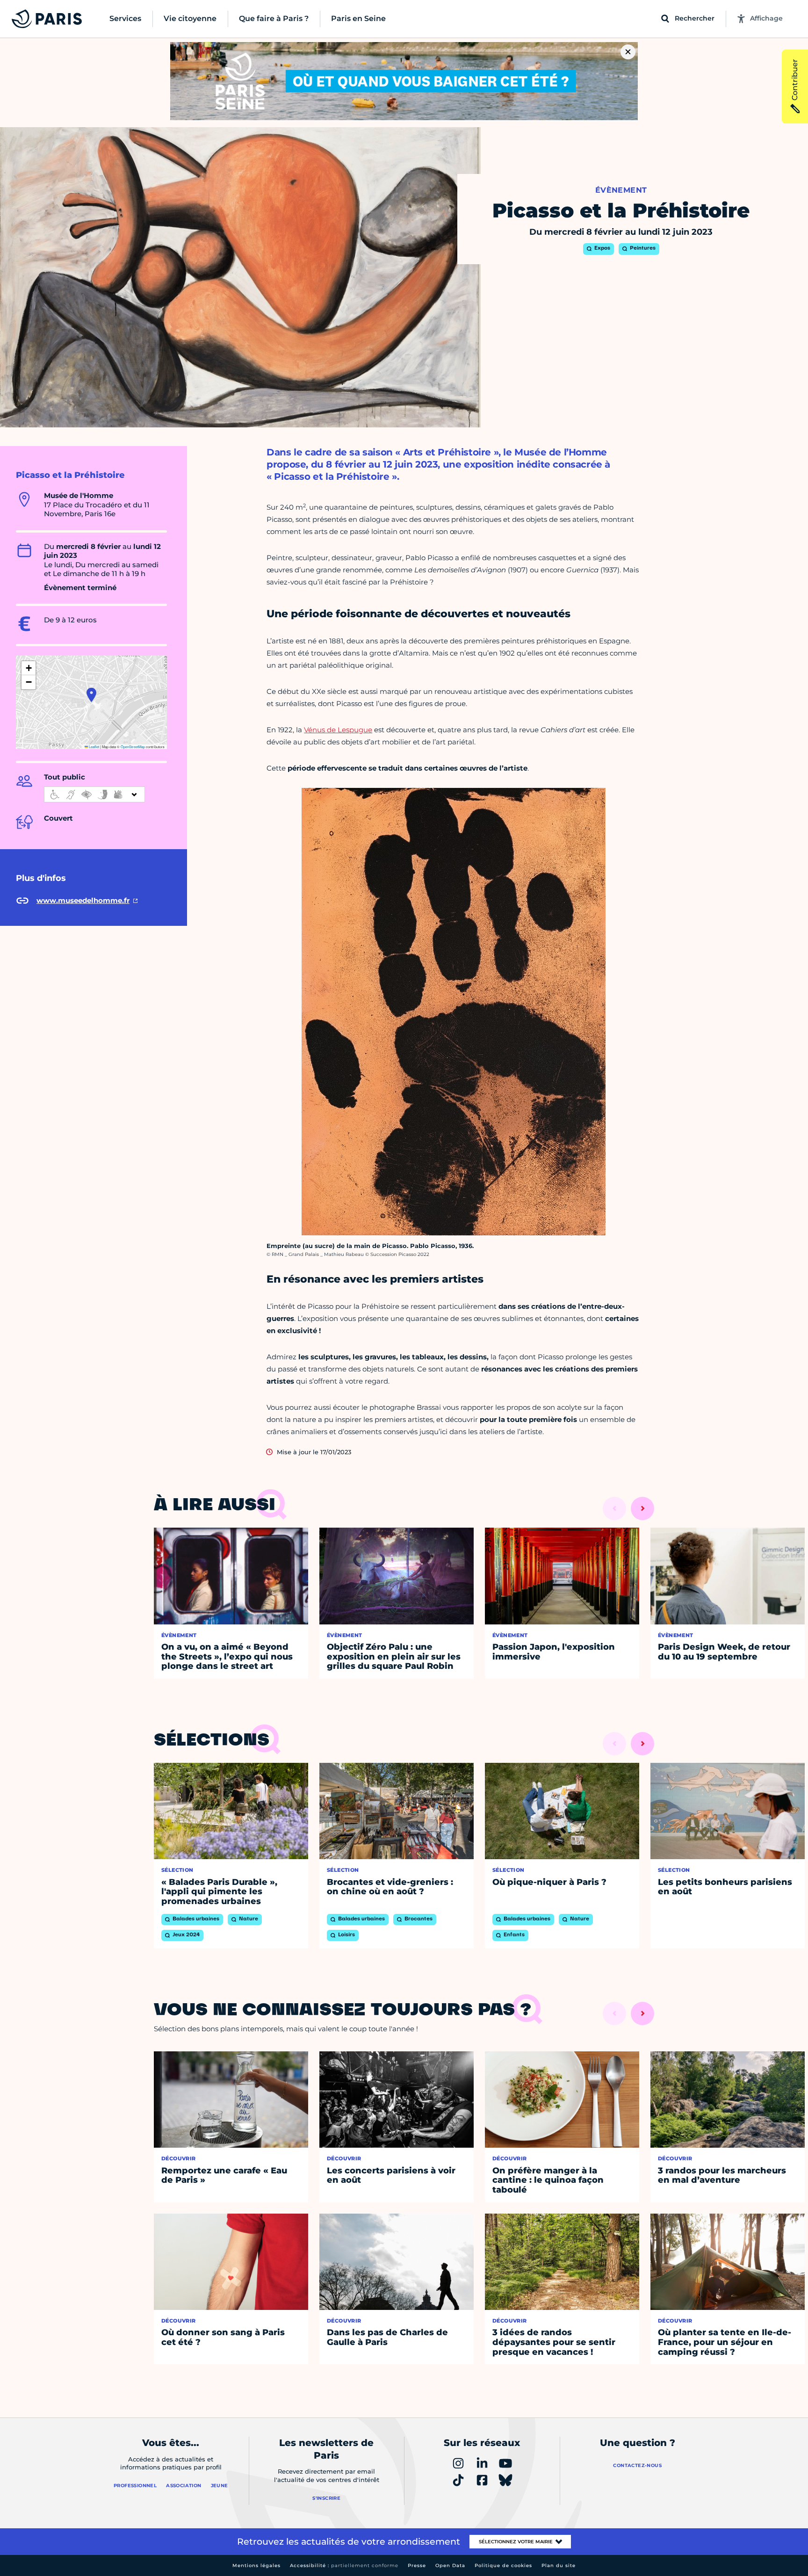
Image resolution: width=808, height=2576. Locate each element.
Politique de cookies (503, 2565)
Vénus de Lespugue (338, 730)
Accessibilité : (344, 2565)
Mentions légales (256, 2565)
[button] (91, 695)
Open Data (450, 2565)
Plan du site (559, 2565)
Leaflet (94, 747)
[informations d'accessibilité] (94, 794)
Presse (417, 2565)
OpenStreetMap (133, 747)
